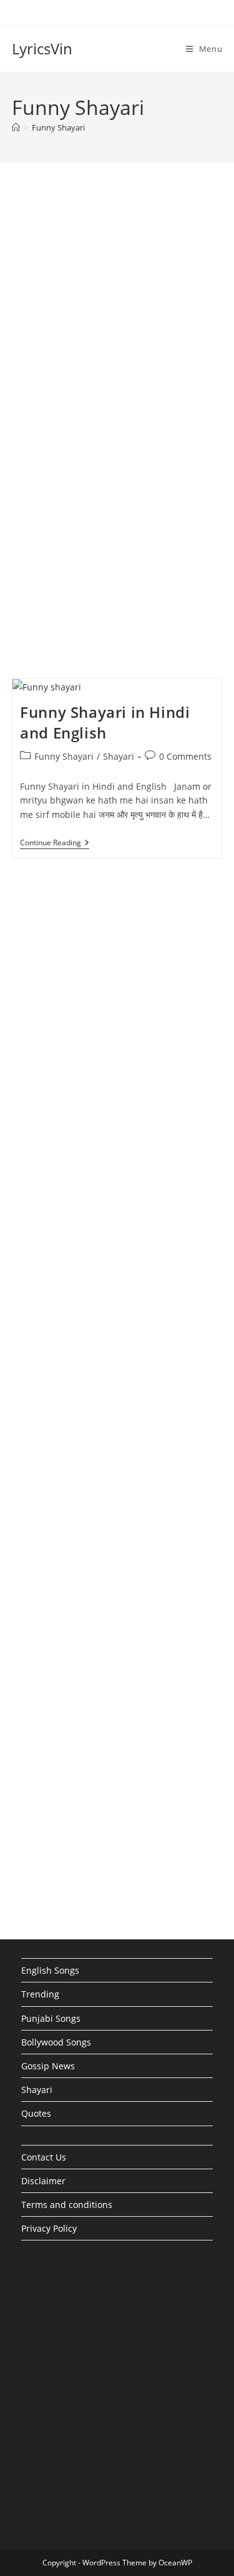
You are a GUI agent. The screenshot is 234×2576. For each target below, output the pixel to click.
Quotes (36, 2113)
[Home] (16, 127)
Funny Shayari (58, 127)
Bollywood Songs (56, 2042)
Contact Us (44, 2157)
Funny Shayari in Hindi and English (105, 723)
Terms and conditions (67, 2205)
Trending (40, 1994)
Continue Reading (55, 844)
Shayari (119, 756)
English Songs (50, 1970)
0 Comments (185, 756)
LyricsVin (42, 48)
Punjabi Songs (51, 2018)
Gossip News (48, 2066)
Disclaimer (43, 2181)
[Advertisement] (117, 316)
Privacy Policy (49, 2228)
